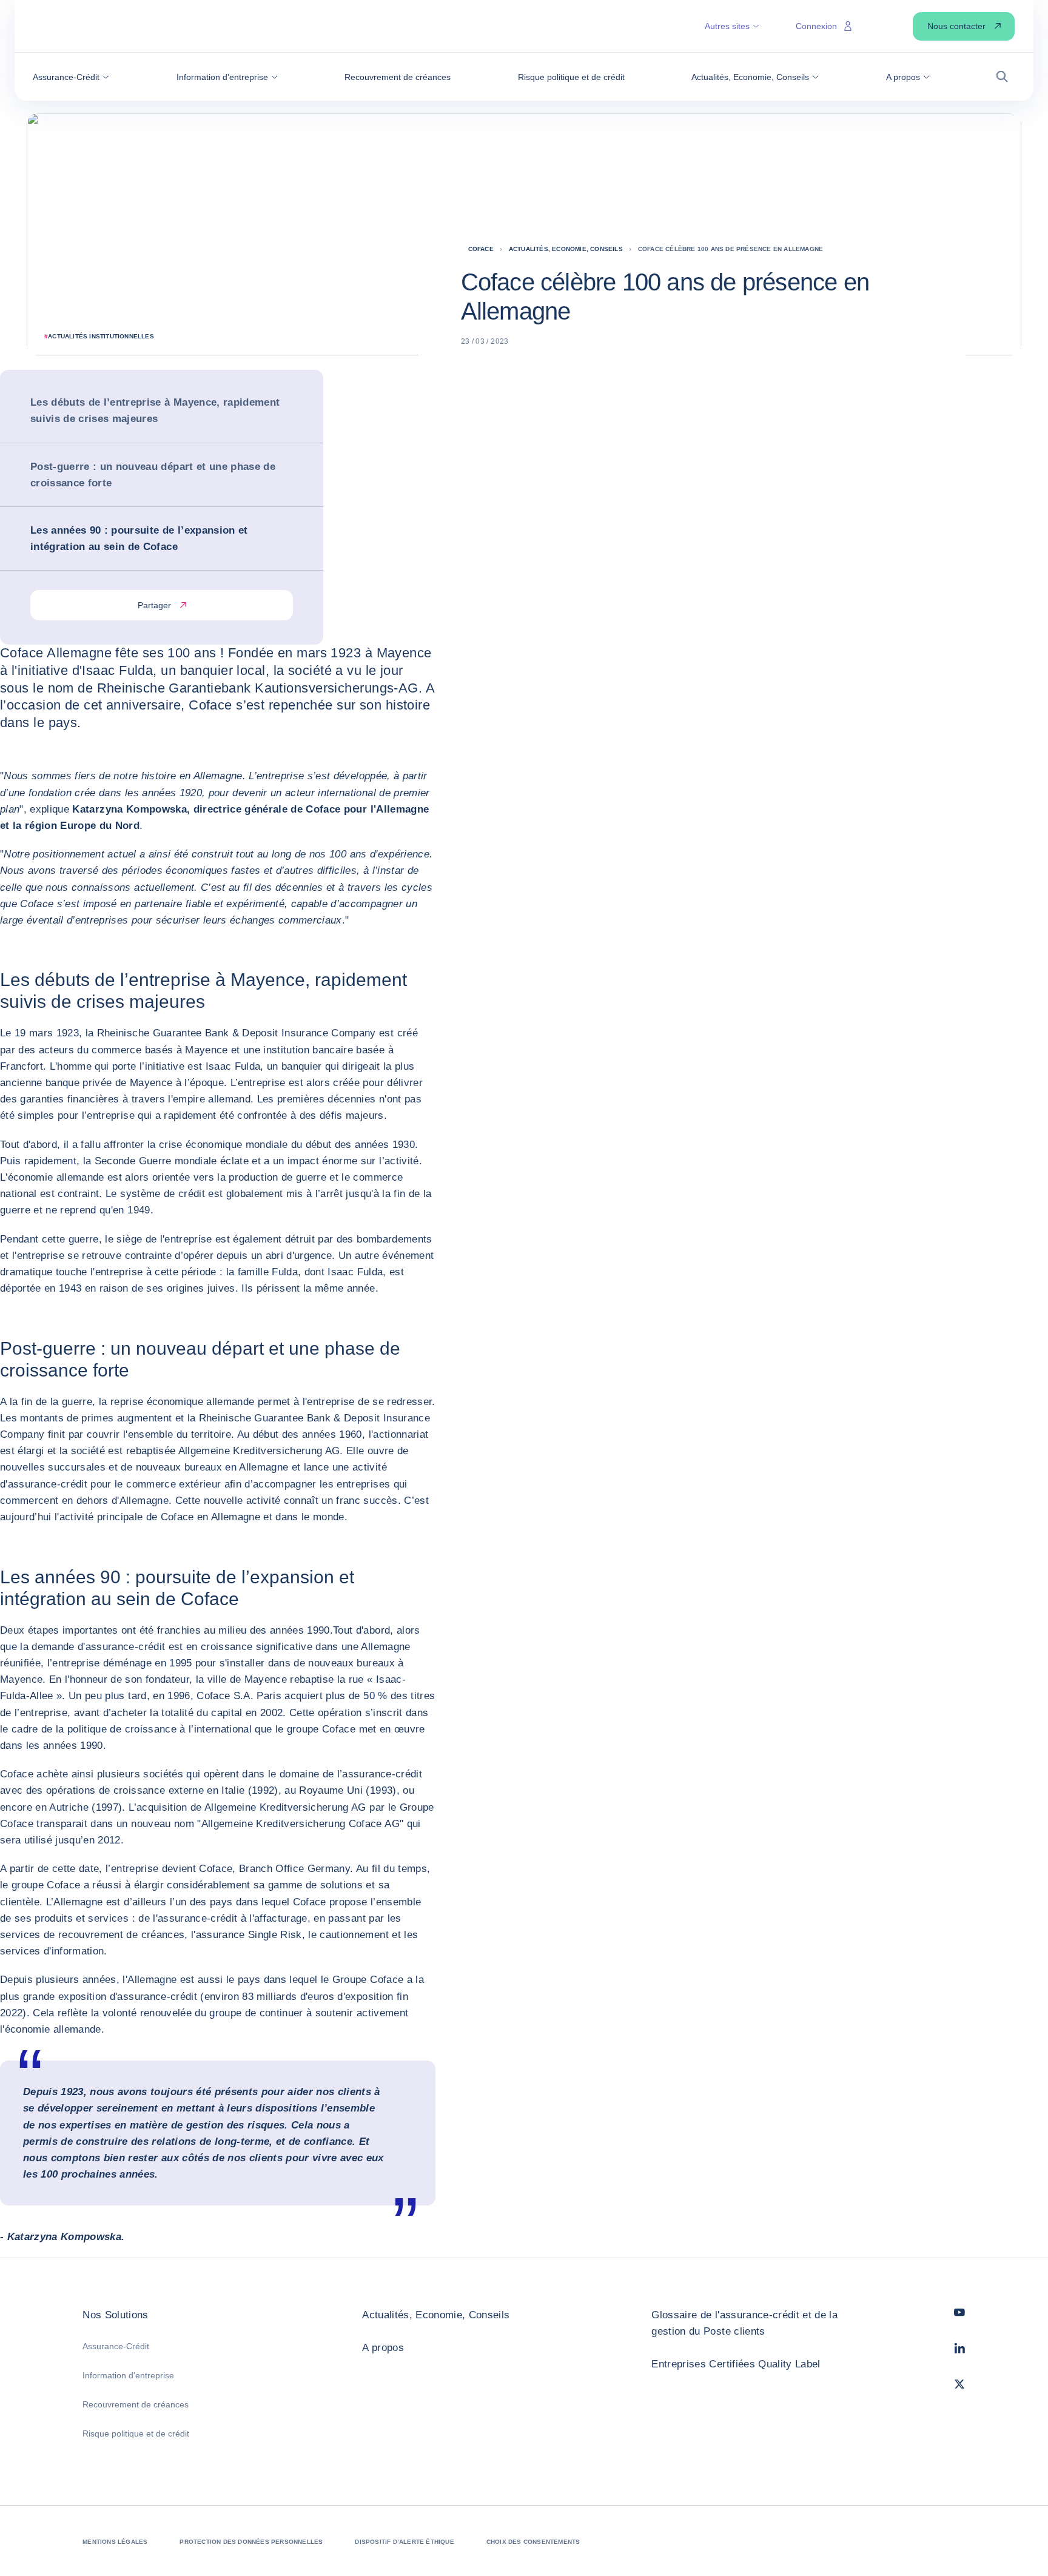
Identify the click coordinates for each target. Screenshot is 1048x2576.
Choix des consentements (533, 2542)
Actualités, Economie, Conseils (436, 2315)
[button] (71, 77)
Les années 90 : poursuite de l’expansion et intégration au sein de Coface (139, 538)
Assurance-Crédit (116, 2346)
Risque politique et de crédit (136, 2433)
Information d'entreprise (128, 2375)
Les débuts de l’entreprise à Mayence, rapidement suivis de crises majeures (155, 411)
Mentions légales (115, 2542)
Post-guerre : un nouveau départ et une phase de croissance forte (153, 475)
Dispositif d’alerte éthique (404, 2542)
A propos (383, 2348)
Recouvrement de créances (136, 2404)
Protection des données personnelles (251, 2542)
